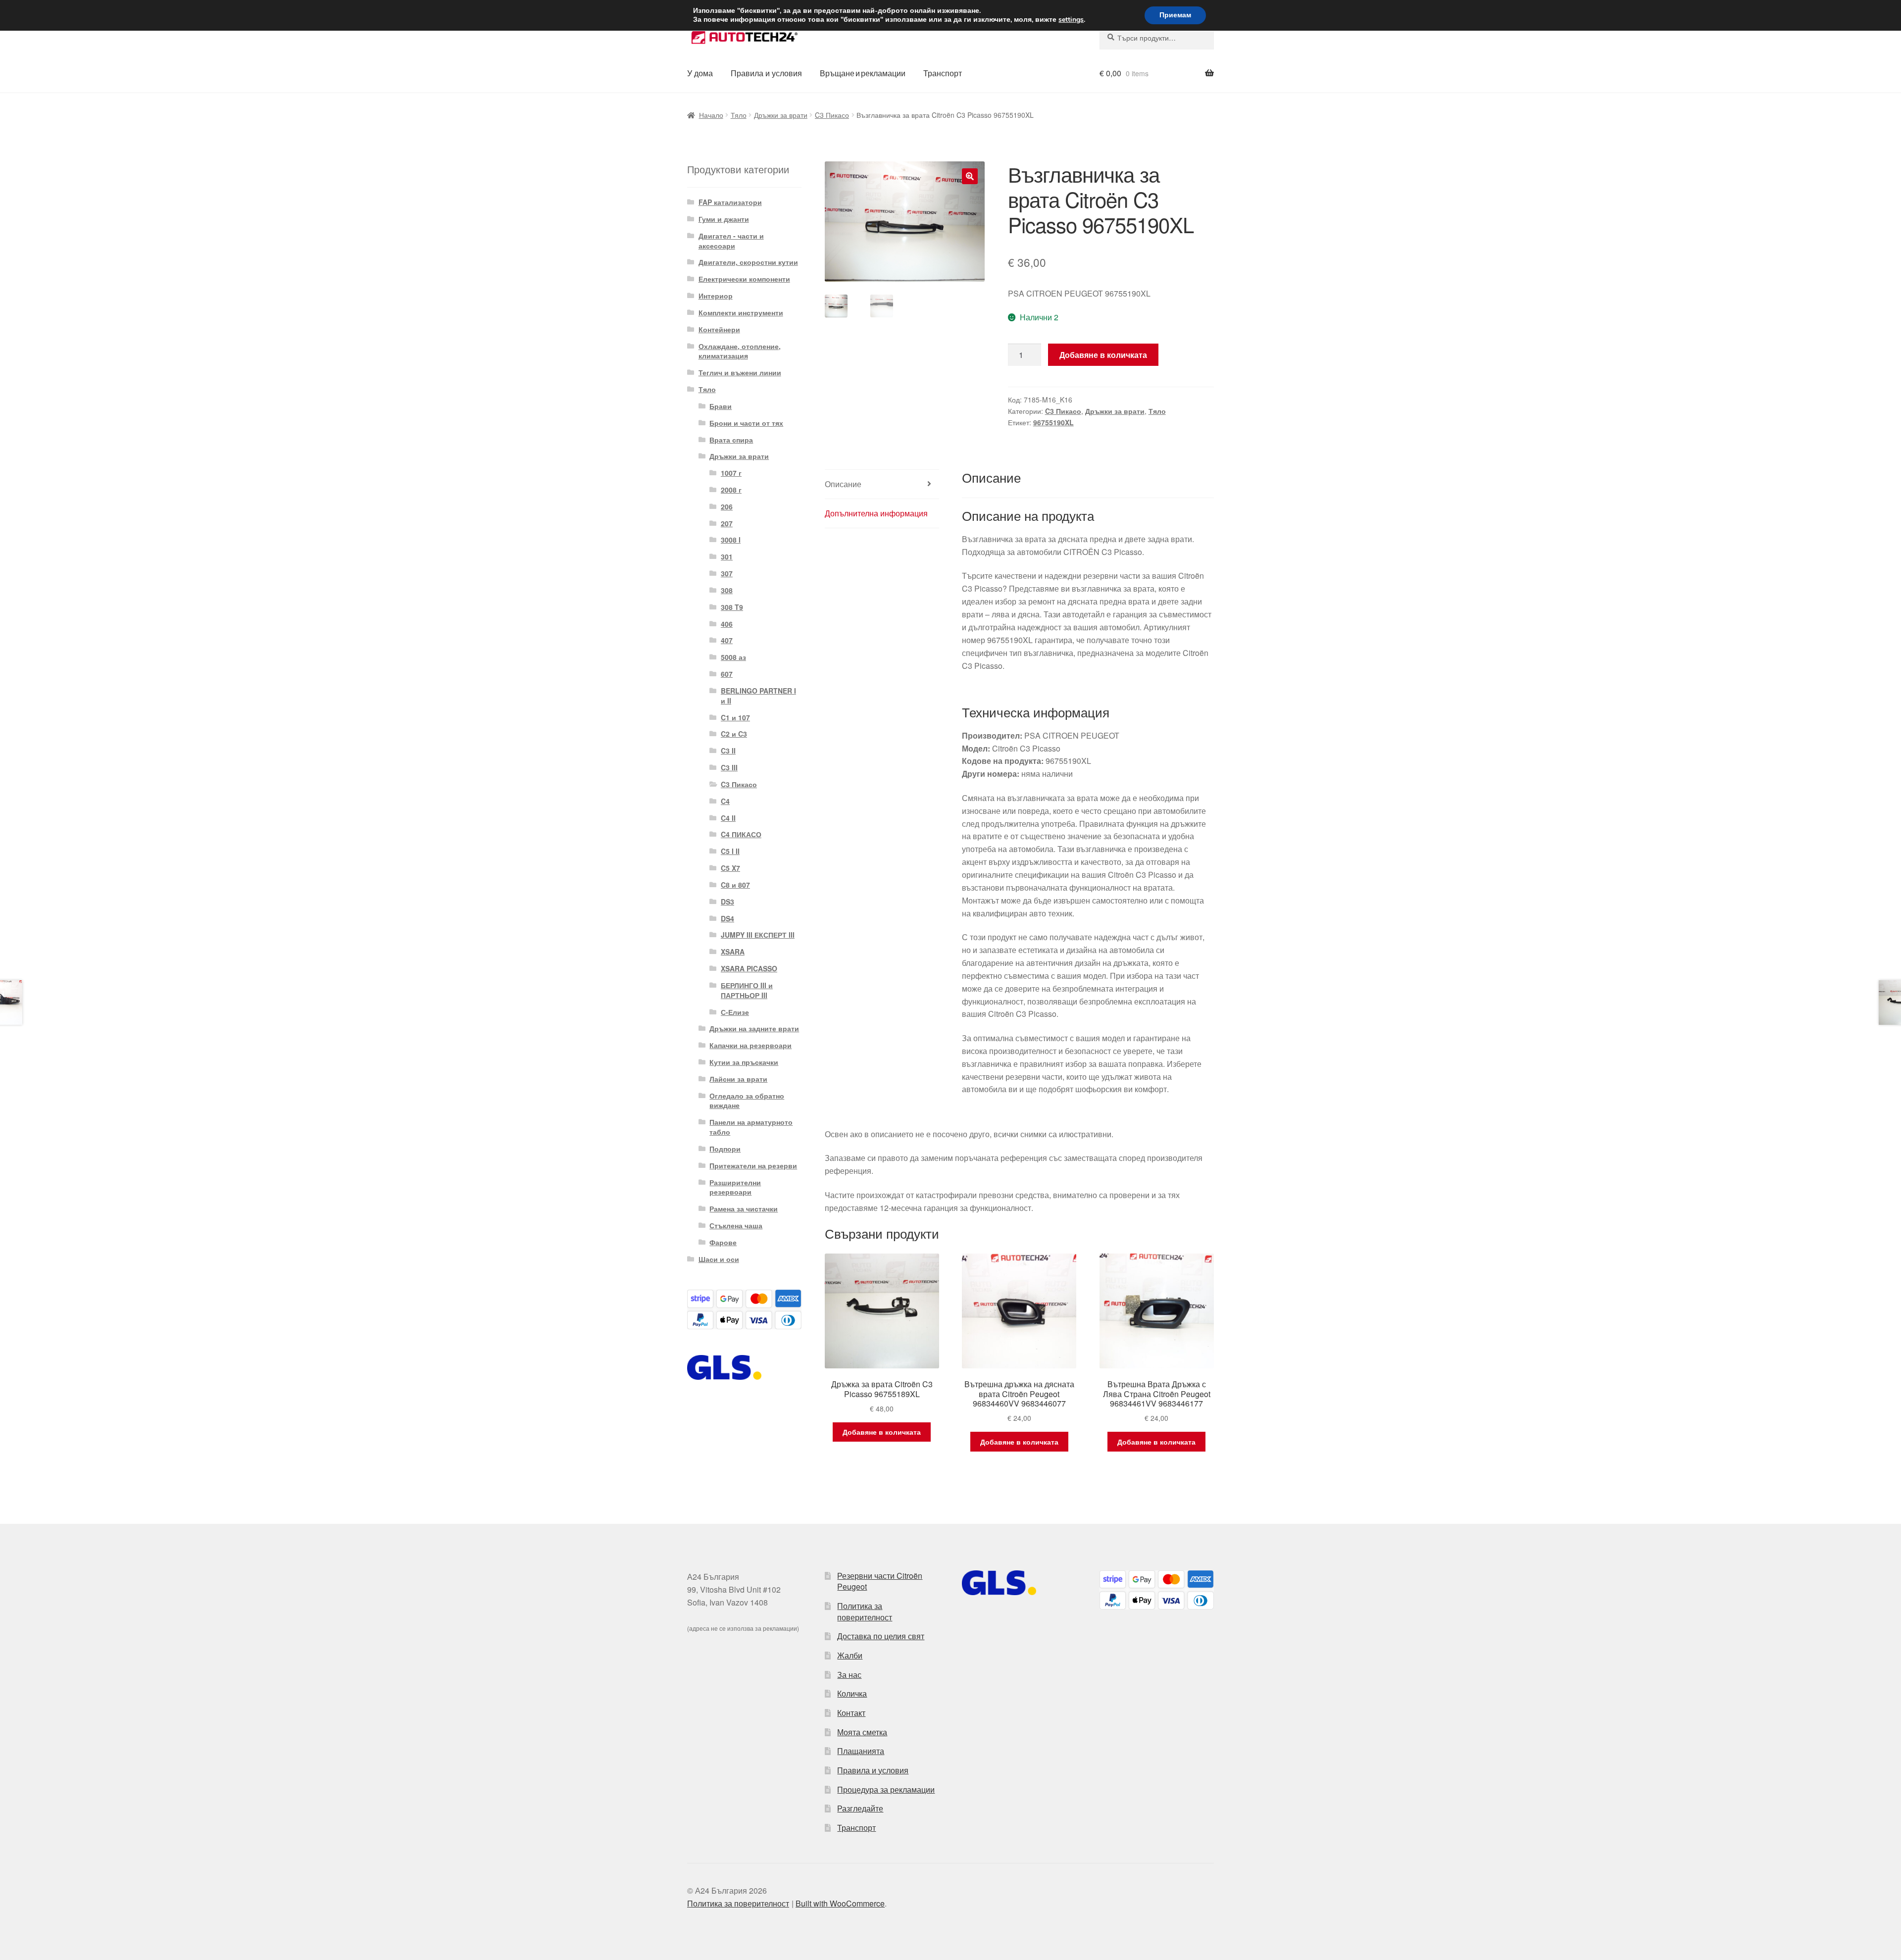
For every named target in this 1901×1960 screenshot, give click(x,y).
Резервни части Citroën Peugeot (880, 1581)
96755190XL (1053, 422)
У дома (700, 73)
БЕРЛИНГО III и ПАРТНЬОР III (747, 990)
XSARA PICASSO (749, 968)
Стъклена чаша (736, 1225)
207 (727, 523)
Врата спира (731, 440)
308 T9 (732, 607)
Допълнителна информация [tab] (876, 513)
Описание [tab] (843, 484)
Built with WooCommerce (840, 1903)
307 (727, 573)
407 (727, 640)
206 (727, 506)
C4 (725, 801)
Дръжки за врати (781, 115)
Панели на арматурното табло (751, 1127)
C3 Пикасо (832, 115)
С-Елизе (735, 1012)
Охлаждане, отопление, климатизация (740, 351)
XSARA (733, 952)
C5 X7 (730, 868)
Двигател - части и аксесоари (731, 241)
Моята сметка (862, 1732)
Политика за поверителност (865, 1611)
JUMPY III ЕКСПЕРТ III (758, 935)
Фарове (723, 1242)
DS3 (727, 902)
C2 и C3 (734, 734)
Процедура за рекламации (886, 1789)
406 (727, 624)
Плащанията (861, 1751)
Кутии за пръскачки (744, 1062)
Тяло (739, 115)
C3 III (729, 767)
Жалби (850, 1655)
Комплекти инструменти (741, 312)
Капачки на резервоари (750, 1045)
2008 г (731, 490)
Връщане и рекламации (863, 73)
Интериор (716, 296)
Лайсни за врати (738, 1079)
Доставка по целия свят (881, 1636)
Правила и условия (766, 73)
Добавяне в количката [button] (882, 1432)
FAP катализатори (730, 202)
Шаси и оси (719, 1259)
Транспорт (943, 73)
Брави (721, 406)
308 (727, 590)
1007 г (731, 473)
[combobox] (1157, 38)
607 (727, 674)
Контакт (851, 1713)
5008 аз (733, 657)
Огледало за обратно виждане (747, 1101)
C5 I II (730, 851)
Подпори (725, 1149)
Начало (711, 115)
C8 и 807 (735, 885)
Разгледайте (860, 1808)
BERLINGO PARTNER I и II (758, 696)
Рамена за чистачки (744, 1208)
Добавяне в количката (1103, 355)
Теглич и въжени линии (740, 372)
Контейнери (719, 329)
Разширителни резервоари (735, 1187)
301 (727, 556)
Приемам (1175, 15)
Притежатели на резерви (753, 1165)
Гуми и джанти (724, 219)
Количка (852, 1693)
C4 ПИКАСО (741, 834)
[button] (970, 176)
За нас (849, 1675)
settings (1071, 20)
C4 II (728, 818)
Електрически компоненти (744, 279)
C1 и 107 (735, 717)
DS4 (727, 918)
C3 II (728, 751)
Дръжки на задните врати (754, 1028)
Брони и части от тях (746, 423)
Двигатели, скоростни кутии (748, 262)
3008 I (731, 540)
